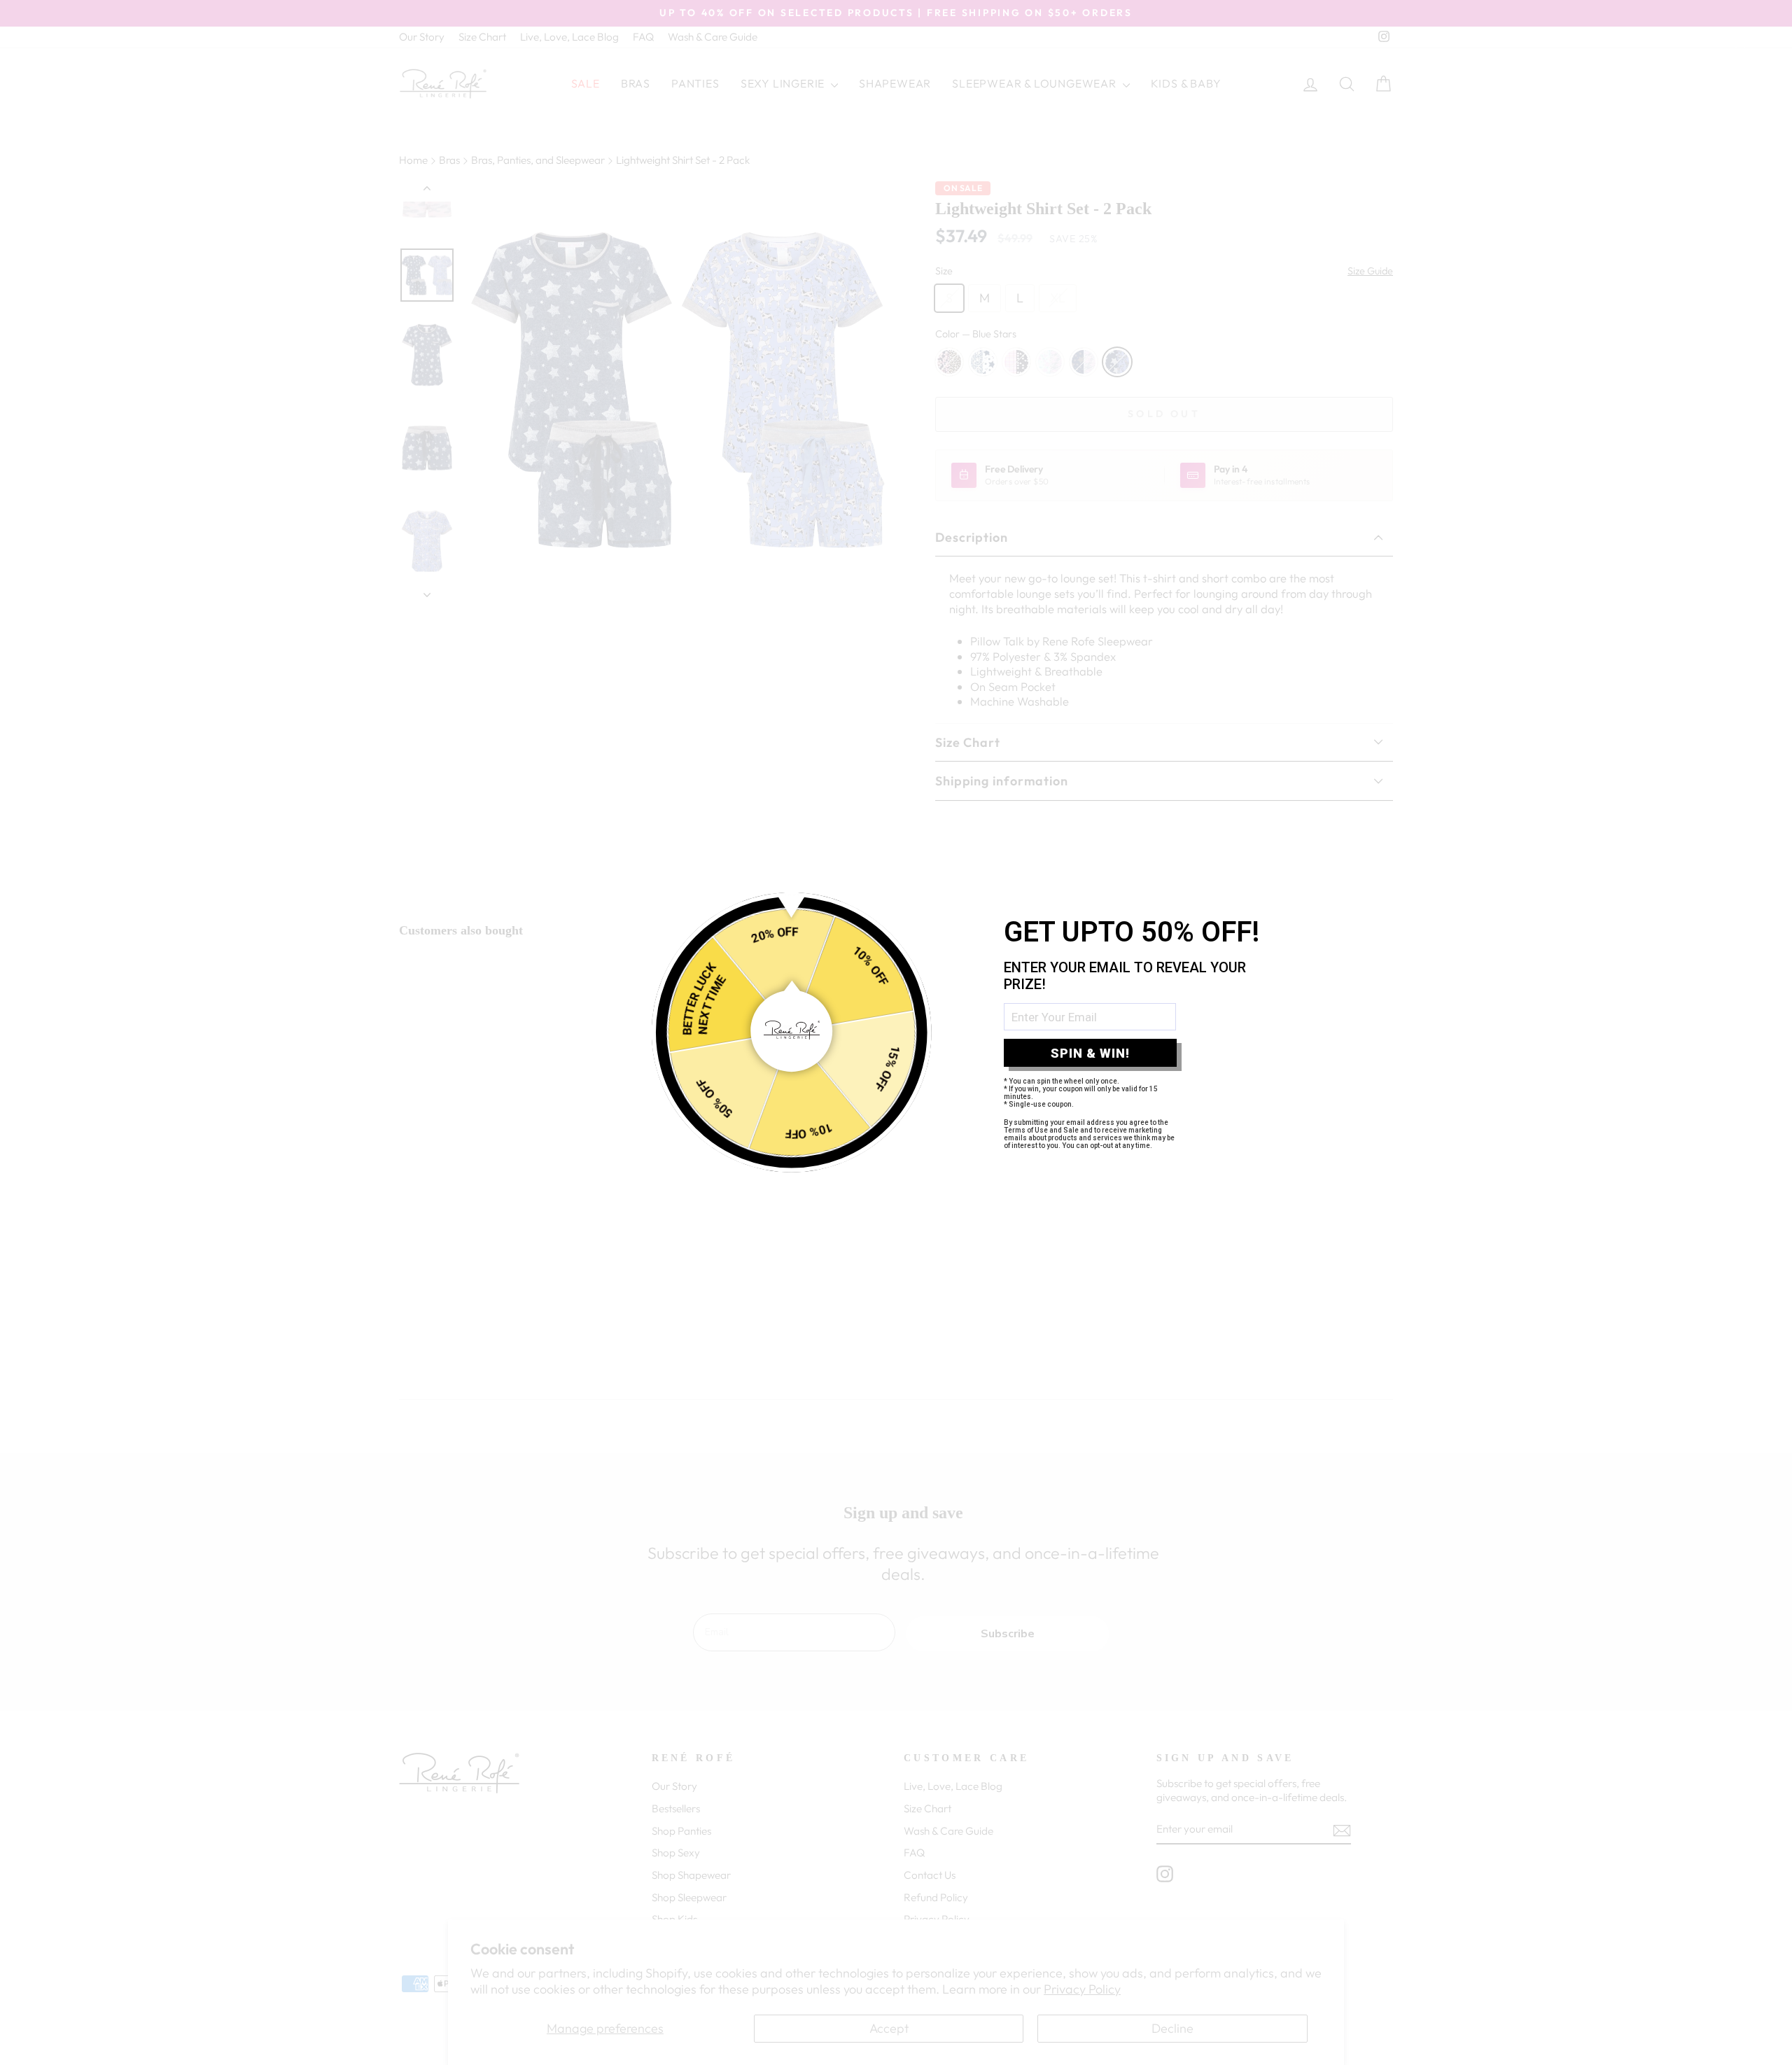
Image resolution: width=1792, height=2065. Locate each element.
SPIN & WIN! (1090, 1053)
